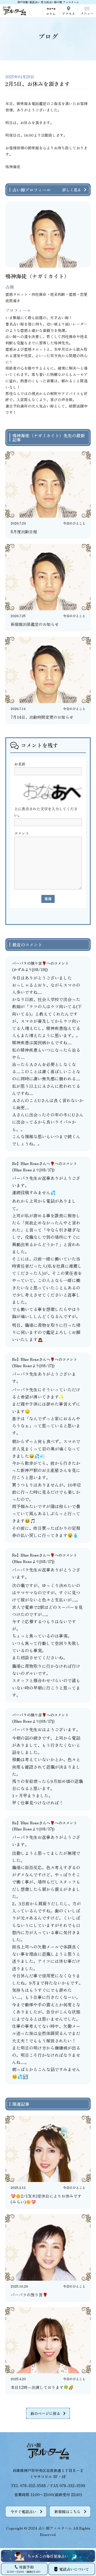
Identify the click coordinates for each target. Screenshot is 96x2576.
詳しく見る (72, 190)
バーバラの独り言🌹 (29, 963)
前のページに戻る (45, 2413)
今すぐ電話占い (23, 2512)
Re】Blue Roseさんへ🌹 (33, 1163)
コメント (22, 833)
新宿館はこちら (67, 2512)
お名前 (20, 764)
